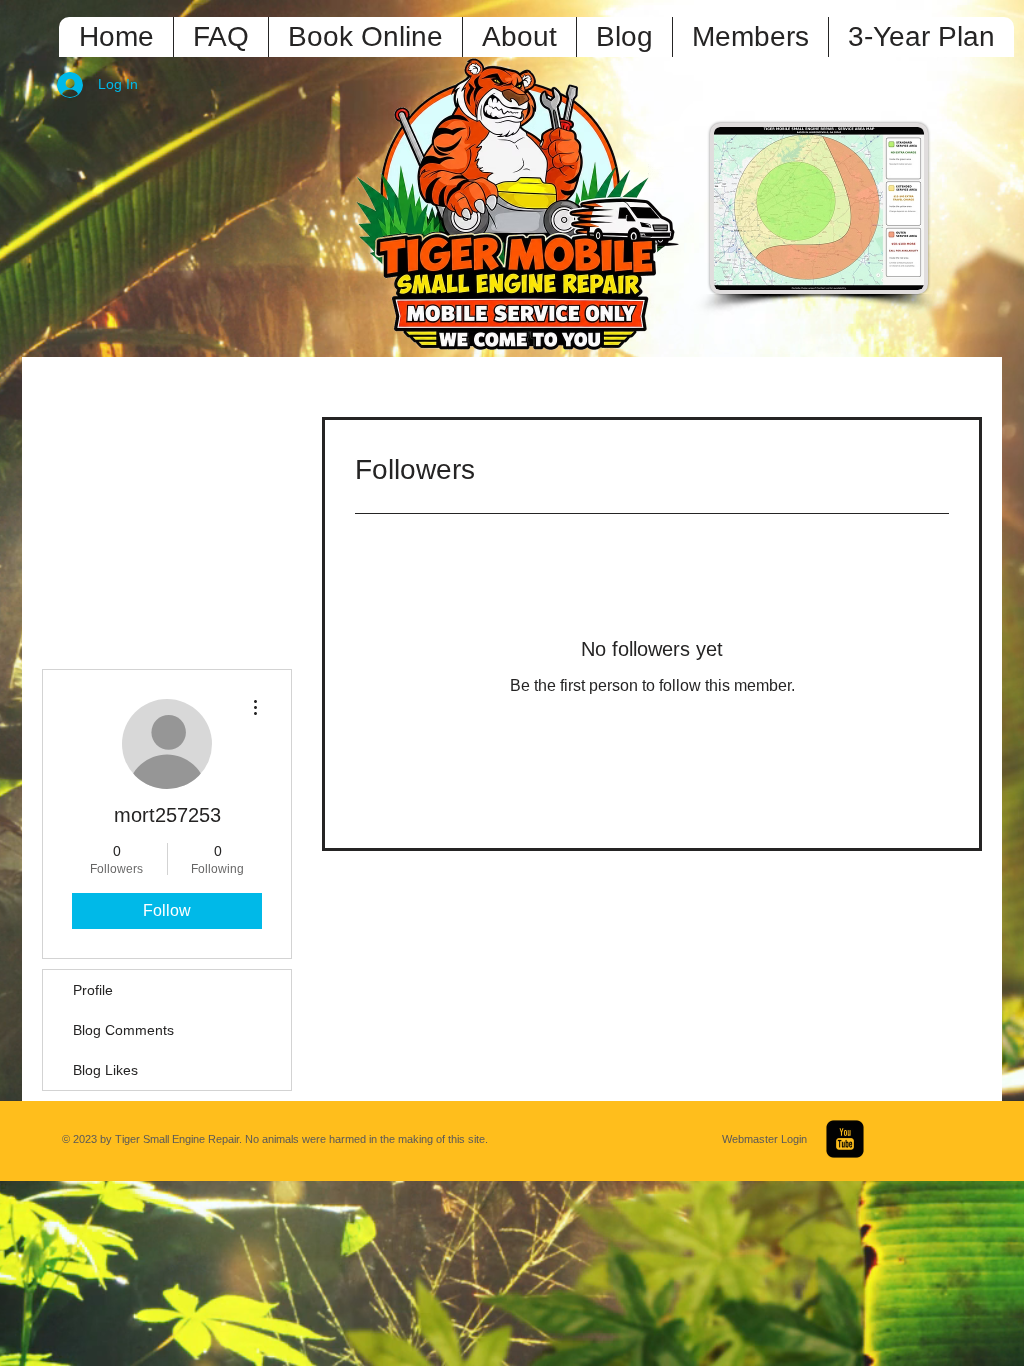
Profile (93, 990)
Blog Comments (123, 1030)
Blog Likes (105, 1070)
